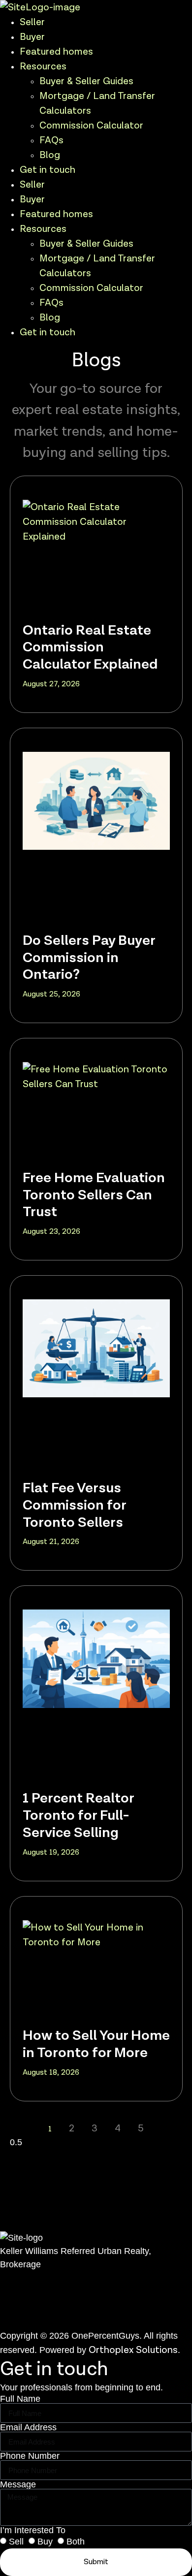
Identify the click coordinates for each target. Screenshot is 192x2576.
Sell (16, 2542)
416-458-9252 (32, 2293)
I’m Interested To (33, 2530)
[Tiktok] (42, 2320)
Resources (43, 66)
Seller (32, 22)
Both (76, 2542)
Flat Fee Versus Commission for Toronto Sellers (74, 1505)
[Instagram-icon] (17, 2320)
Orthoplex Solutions (133, 2350)
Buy (45, 2542)
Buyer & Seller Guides (86, 81)
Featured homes (56, 52)
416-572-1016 (31, 2308)
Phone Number (30, 2456)
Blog (50, 155)
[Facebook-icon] (5, 2320)
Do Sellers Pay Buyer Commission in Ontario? (89, 958)
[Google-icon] (30, 2320)
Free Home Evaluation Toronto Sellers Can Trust (94, 1195)
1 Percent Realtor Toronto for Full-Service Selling (78, 1815)
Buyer (32, 37)
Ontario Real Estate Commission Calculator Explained (90, 647)
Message (18, 2484)
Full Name (20, 2399)
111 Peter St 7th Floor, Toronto (69, 2279)
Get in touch (48, 170)
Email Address (28, 2427)
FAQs (51, 140)
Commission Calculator (91, 126)
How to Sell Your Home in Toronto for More (96, 2044)
